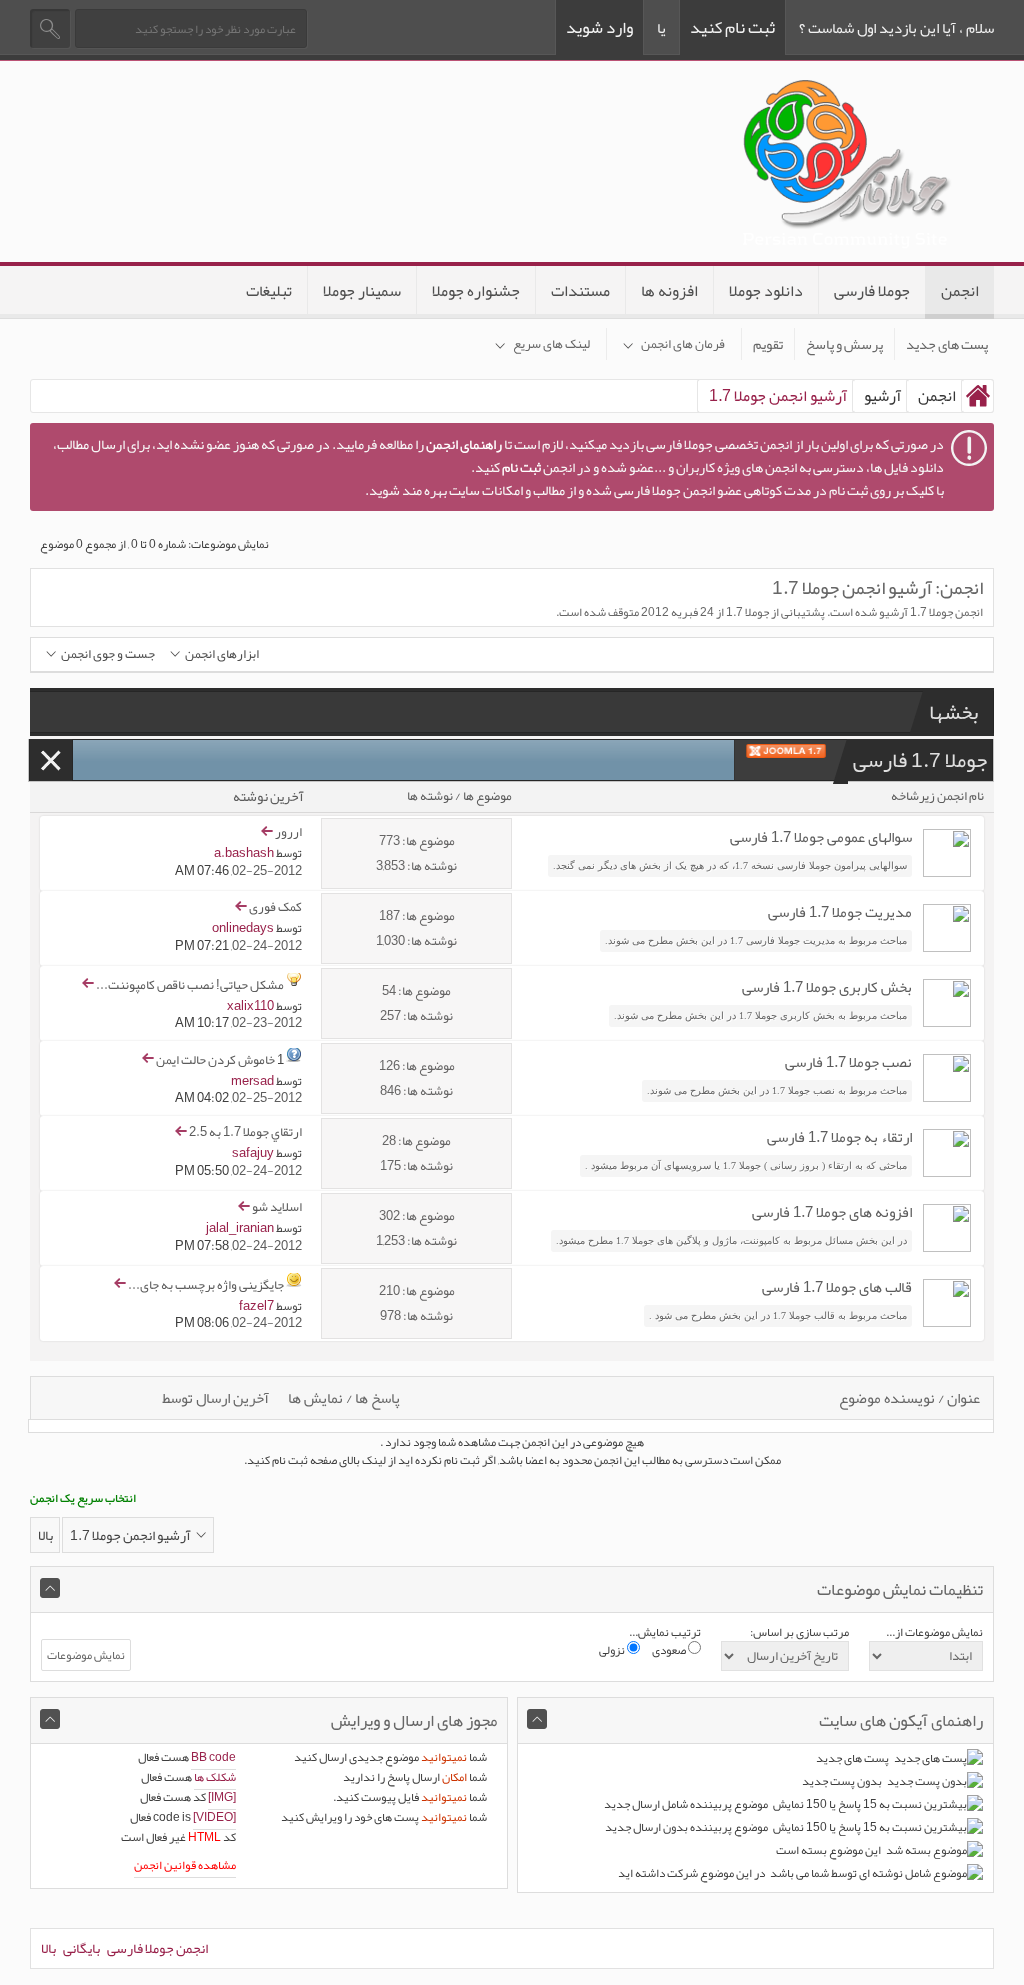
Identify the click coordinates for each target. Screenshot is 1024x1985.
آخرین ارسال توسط (215, 1398)
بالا (45, 1535)
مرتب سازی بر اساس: (799, 1632)
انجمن (960, 291)
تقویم (768, 344)
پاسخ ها (377, 1398)
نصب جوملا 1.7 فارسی (848, 1062)
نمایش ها (315, 1398)
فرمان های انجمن (683, 344)
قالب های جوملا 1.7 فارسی (837, 1287)
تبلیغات (269, 291)
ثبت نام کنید (732, 27)
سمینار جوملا (362, 291)
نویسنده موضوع (887, 1398)
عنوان (963, 1398)
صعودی (670, 1650)
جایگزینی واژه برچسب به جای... (206, 1284)
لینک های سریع (551, 344)
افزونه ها (669, 291)
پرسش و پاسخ (844, 344)
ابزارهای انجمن (222, 654)
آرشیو (882, 396)
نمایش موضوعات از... (934, 1632)
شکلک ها (215, 1777)
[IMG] (222, 1797)
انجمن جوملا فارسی (157, 1948)
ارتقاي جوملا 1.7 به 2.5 (245, 1132)
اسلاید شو (277, 1207)
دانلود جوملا (766, 291)
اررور (288, 832)
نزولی (613, 1650)
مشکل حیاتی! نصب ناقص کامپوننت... (190, 984)
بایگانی (81, 1948)
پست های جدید (947, 344)
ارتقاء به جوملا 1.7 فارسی (839, 1137)
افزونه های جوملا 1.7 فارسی (832, 1212)
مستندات (580, 291)
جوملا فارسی (872, 291)
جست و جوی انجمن (108, 654)
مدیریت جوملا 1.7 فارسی (840, 912)
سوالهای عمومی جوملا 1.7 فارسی (821, 837)
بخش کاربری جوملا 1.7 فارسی (827, 987)
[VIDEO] (214, 1817)
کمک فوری (275, 907)
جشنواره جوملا (476, 291)
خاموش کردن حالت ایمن (215, 1059)
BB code (213, 1757)
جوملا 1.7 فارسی (920, 760)
